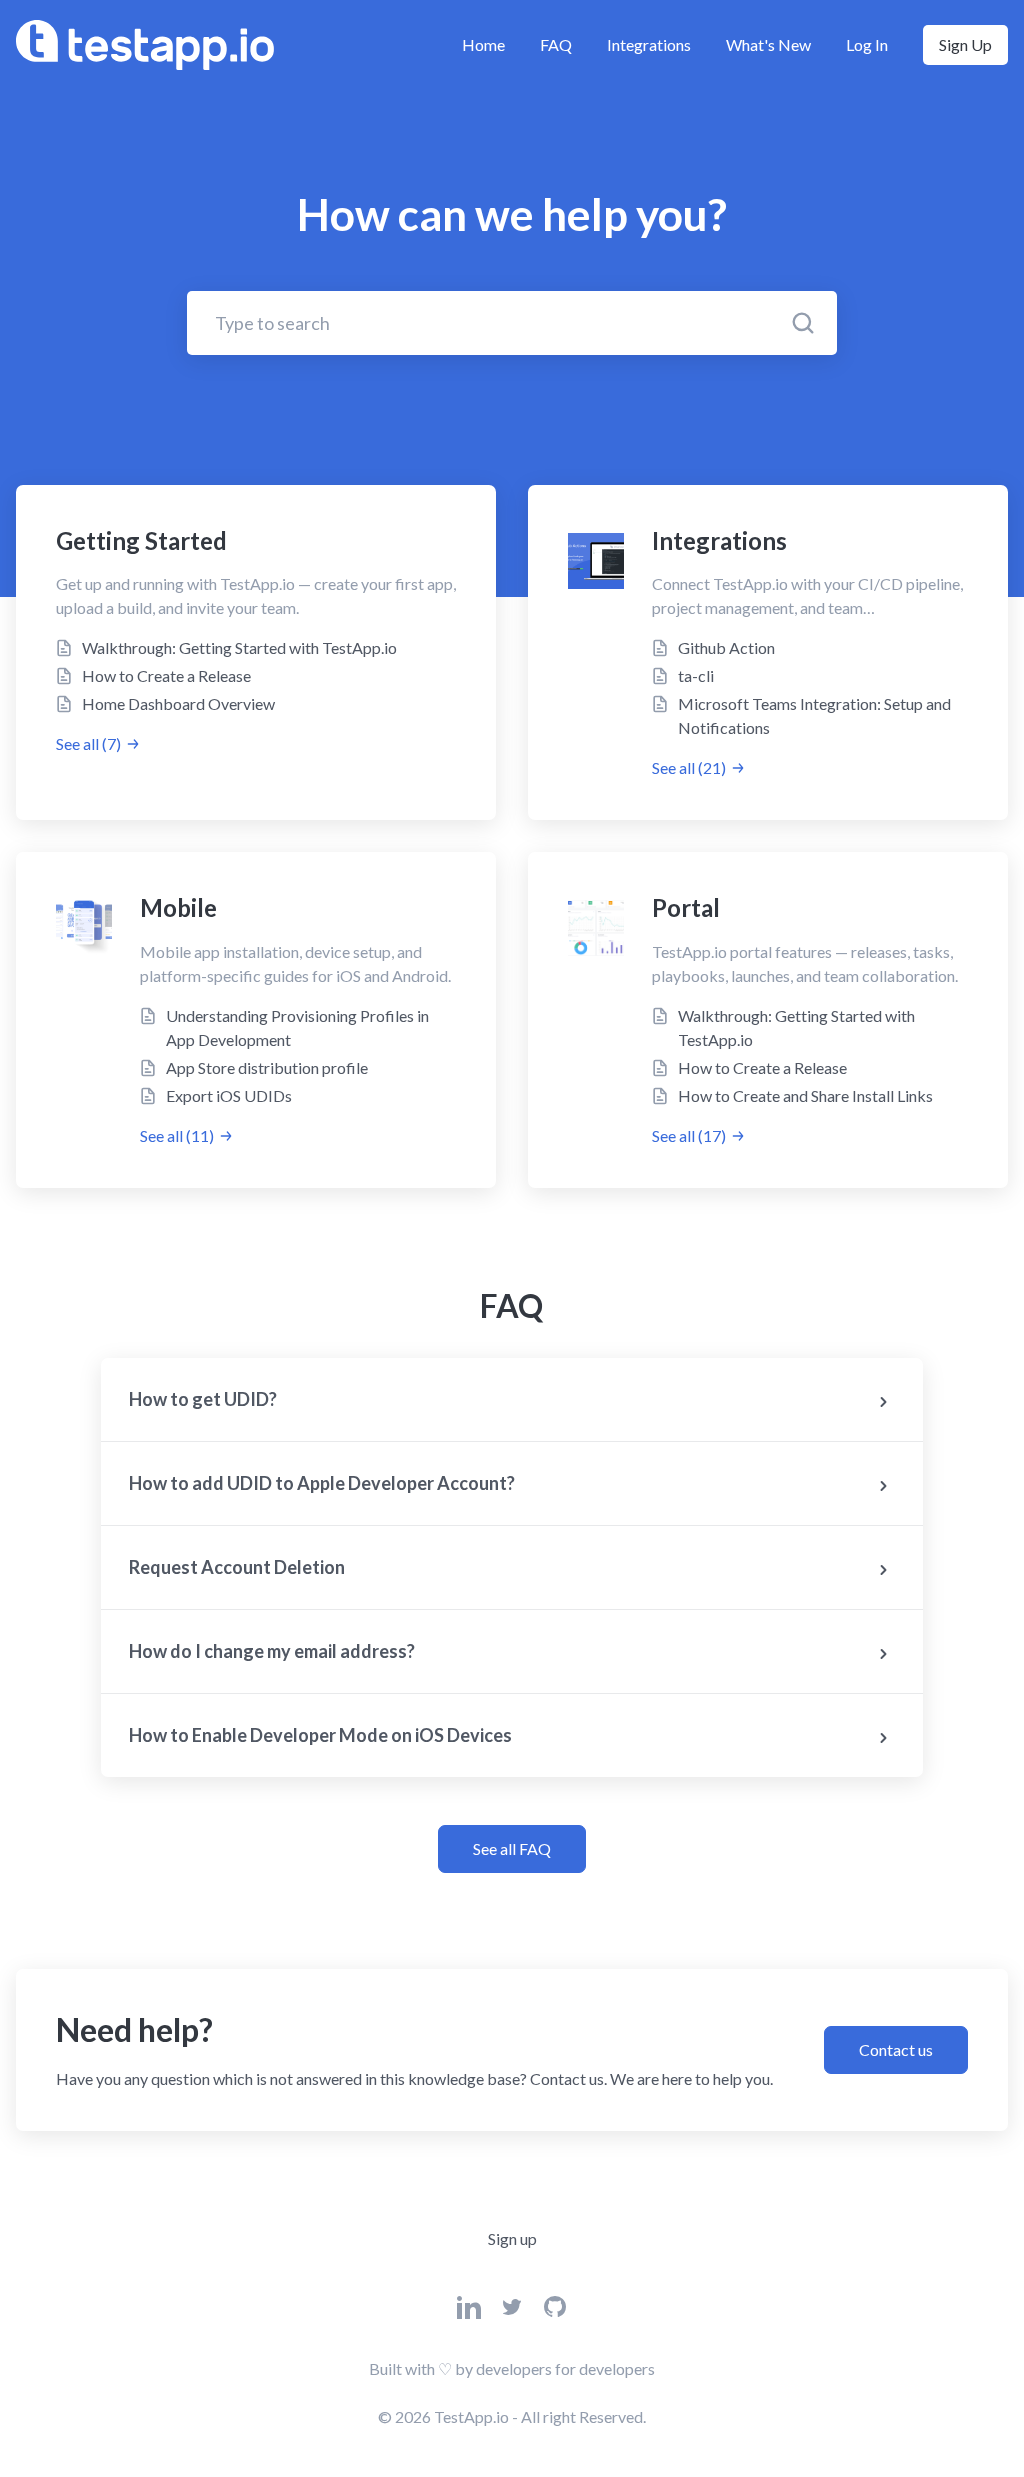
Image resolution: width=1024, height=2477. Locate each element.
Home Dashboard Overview (178, 703)
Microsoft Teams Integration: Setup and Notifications (814, 715)
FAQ (556, 44)
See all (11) (177, 1135)
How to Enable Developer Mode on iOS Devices (320, 1735)
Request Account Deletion (237, 1567)
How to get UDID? (203, 1399)
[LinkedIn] (469, 2312)
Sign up (965, 44)
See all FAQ (512, 1848)
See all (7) (88, 743)
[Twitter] (512, 2312)
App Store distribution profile (267, 1067)
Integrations (649, 44)
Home (483, 44)
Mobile (178, 907)
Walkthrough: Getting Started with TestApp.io (239, 647)
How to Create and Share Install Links (805, 1095)
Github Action (726, 647)
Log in (867, 44)
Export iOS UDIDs (229, 1095)
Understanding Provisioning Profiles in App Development (297, 1027)
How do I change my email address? (272, 1651)
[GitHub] (555, 2312)
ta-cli (696, 675)
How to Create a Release (166, 675)
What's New (768, 44)
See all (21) (689, 767)
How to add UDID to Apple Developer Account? (322, 1483)
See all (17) (689, 1135)
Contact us (896, 2049)
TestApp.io (471, 2416)
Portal (686, 907)
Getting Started (141, 540)
